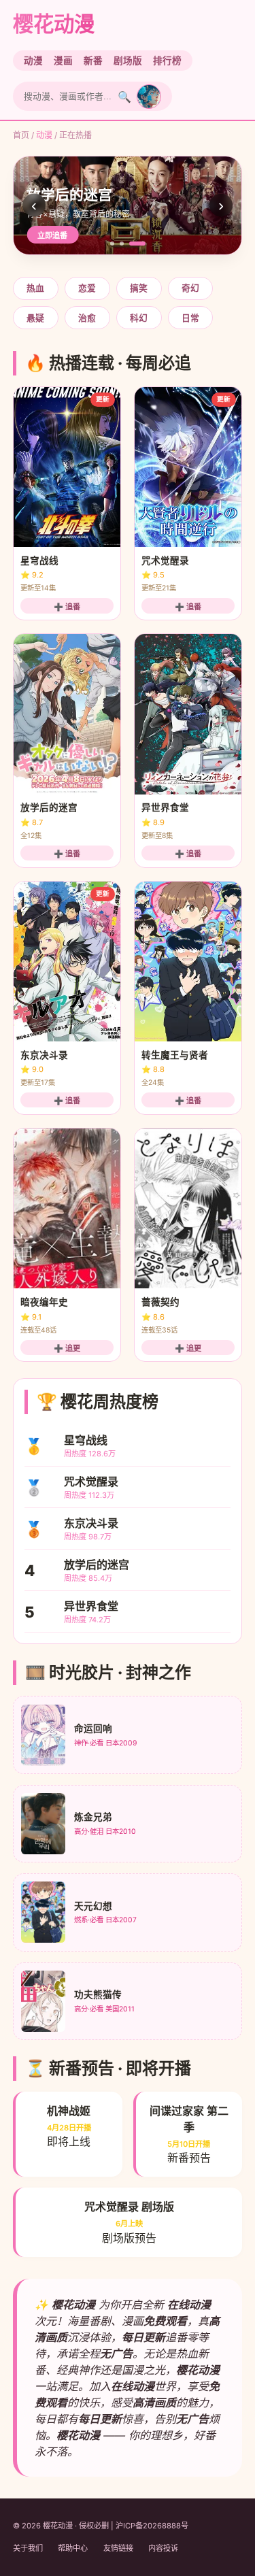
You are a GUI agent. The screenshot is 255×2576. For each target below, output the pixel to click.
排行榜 (167, 61)
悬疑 (35, 318)
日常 (190, 318)
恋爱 (87, 288)
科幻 (139, 318)
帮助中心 (73, 2548)
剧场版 (128, 61)
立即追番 (52, 235)
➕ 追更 (67, 1348)
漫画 (63, 61)
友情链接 (118, 2548)
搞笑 (139, 288)
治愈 (87, 318)
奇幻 (190, 288)
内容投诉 (163, 2548)
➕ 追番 (67, 607)
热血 (35, 288)
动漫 (33, 61)
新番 (93, 61)
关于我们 (28, 2548)
